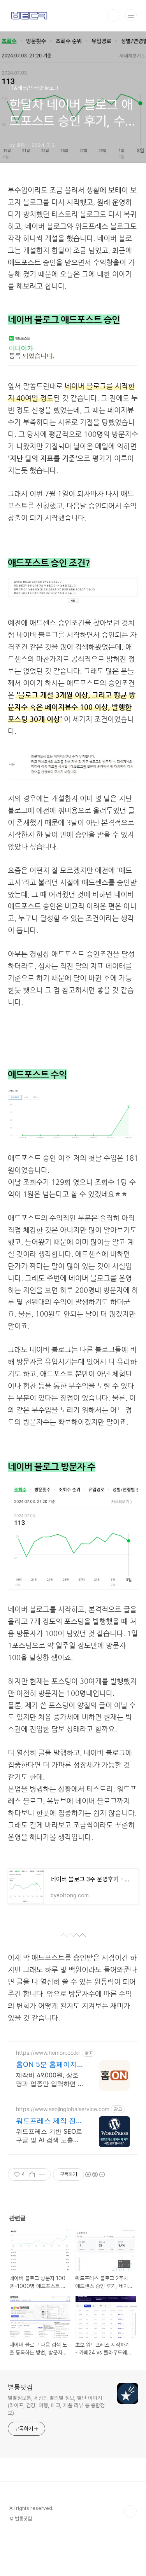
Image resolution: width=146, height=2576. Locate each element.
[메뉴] (131, 15)
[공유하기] (32, 2174)
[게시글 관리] (42, 2174)
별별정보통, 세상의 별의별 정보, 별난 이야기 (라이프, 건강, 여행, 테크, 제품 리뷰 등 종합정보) (56, 2405)
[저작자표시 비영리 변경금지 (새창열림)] (95, 2174)
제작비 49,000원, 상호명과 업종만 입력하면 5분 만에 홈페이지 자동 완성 (49, 2079)
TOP (130, 2511)
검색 (113, 16)
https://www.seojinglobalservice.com (63, 2109)
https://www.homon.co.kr (48, 2053)
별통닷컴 (20, 2387)
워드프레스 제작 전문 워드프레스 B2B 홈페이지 (49, 2121)
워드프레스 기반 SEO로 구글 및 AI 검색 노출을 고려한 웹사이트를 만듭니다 (49, 2136)
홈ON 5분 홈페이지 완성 (47, 2065)
